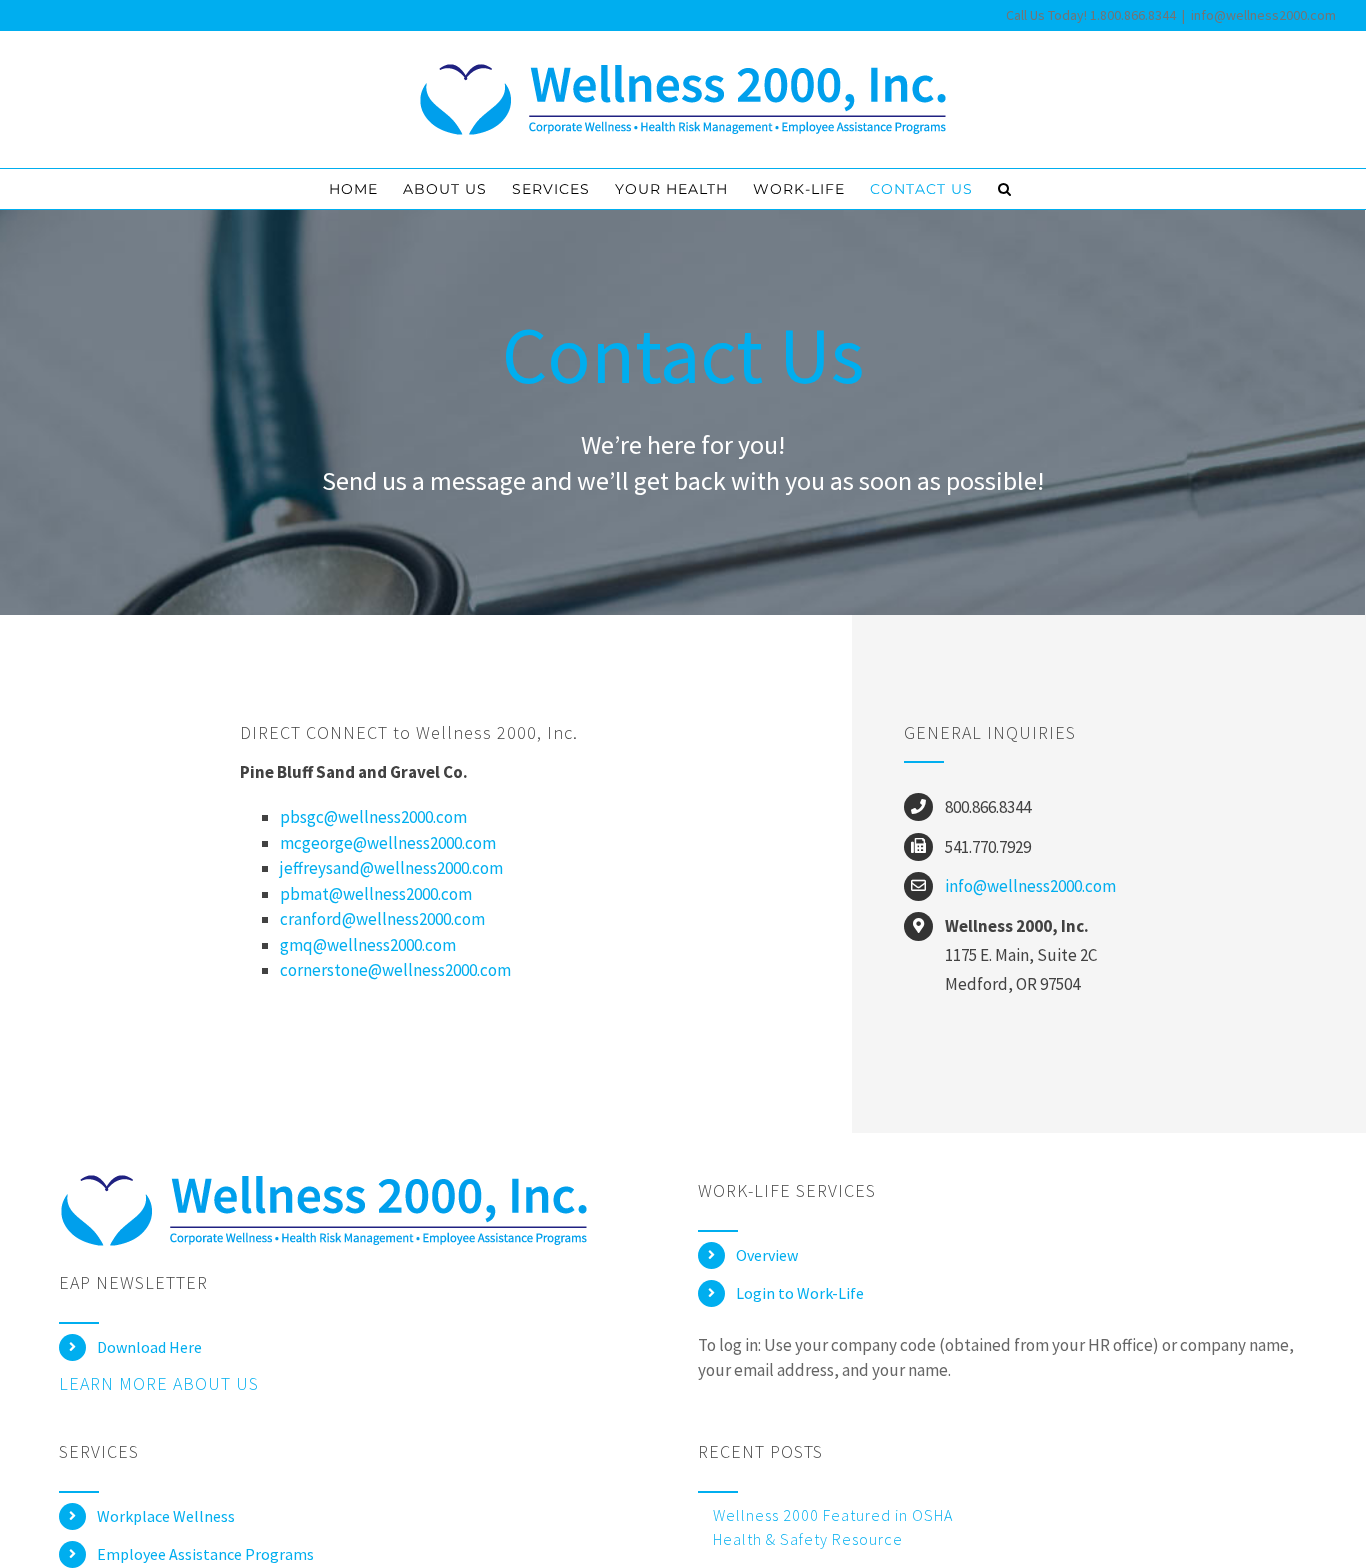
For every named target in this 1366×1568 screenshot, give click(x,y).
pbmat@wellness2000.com (376, 894)
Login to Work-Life (800, 1293)
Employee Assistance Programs (205, 1554)
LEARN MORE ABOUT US (159, 1383)
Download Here (149, 1347)
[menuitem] (353, 189)
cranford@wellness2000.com (382, 919)
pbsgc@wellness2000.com (373, 817)
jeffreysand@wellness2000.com (391, 868)
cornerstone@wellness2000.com (395, 970)
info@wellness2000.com (1263, 15)
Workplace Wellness (166, 1516)
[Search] (1005, 189)
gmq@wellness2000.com (368, 945)
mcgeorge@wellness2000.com (388, 843)
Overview (767, 1255)
